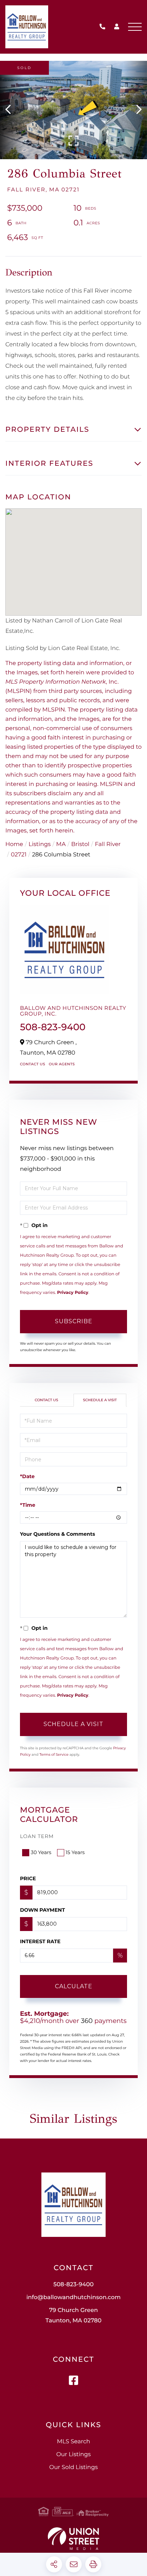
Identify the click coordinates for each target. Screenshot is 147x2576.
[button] (12, 110)
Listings (40, 844)
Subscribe (74, 1321)
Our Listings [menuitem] (74, 2455)
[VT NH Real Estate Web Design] (73, 2539)
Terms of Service (54, 1754)
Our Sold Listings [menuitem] (73, 2467)
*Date (27, 1476)
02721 (19, 855)
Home (14, 844)
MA (61, 844)
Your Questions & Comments (57, 1534)
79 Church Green (74, 2316)
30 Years (41, 1852)
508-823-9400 (104, 27)
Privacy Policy (73, 1293)
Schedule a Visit (100, 1400)
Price (28, 1878)
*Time (28, 1505)
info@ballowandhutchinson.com (73, 2298)
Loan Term (37, 1836)
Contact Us (33, 1064)
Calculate (74, 1986)
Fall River (108, 844)
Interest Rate (40, 1941)
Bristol (80, 844)
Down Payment (42, 1910)
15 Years (75, 1852)
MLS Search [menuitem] (73, 2442)
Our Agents (62, 1064)
